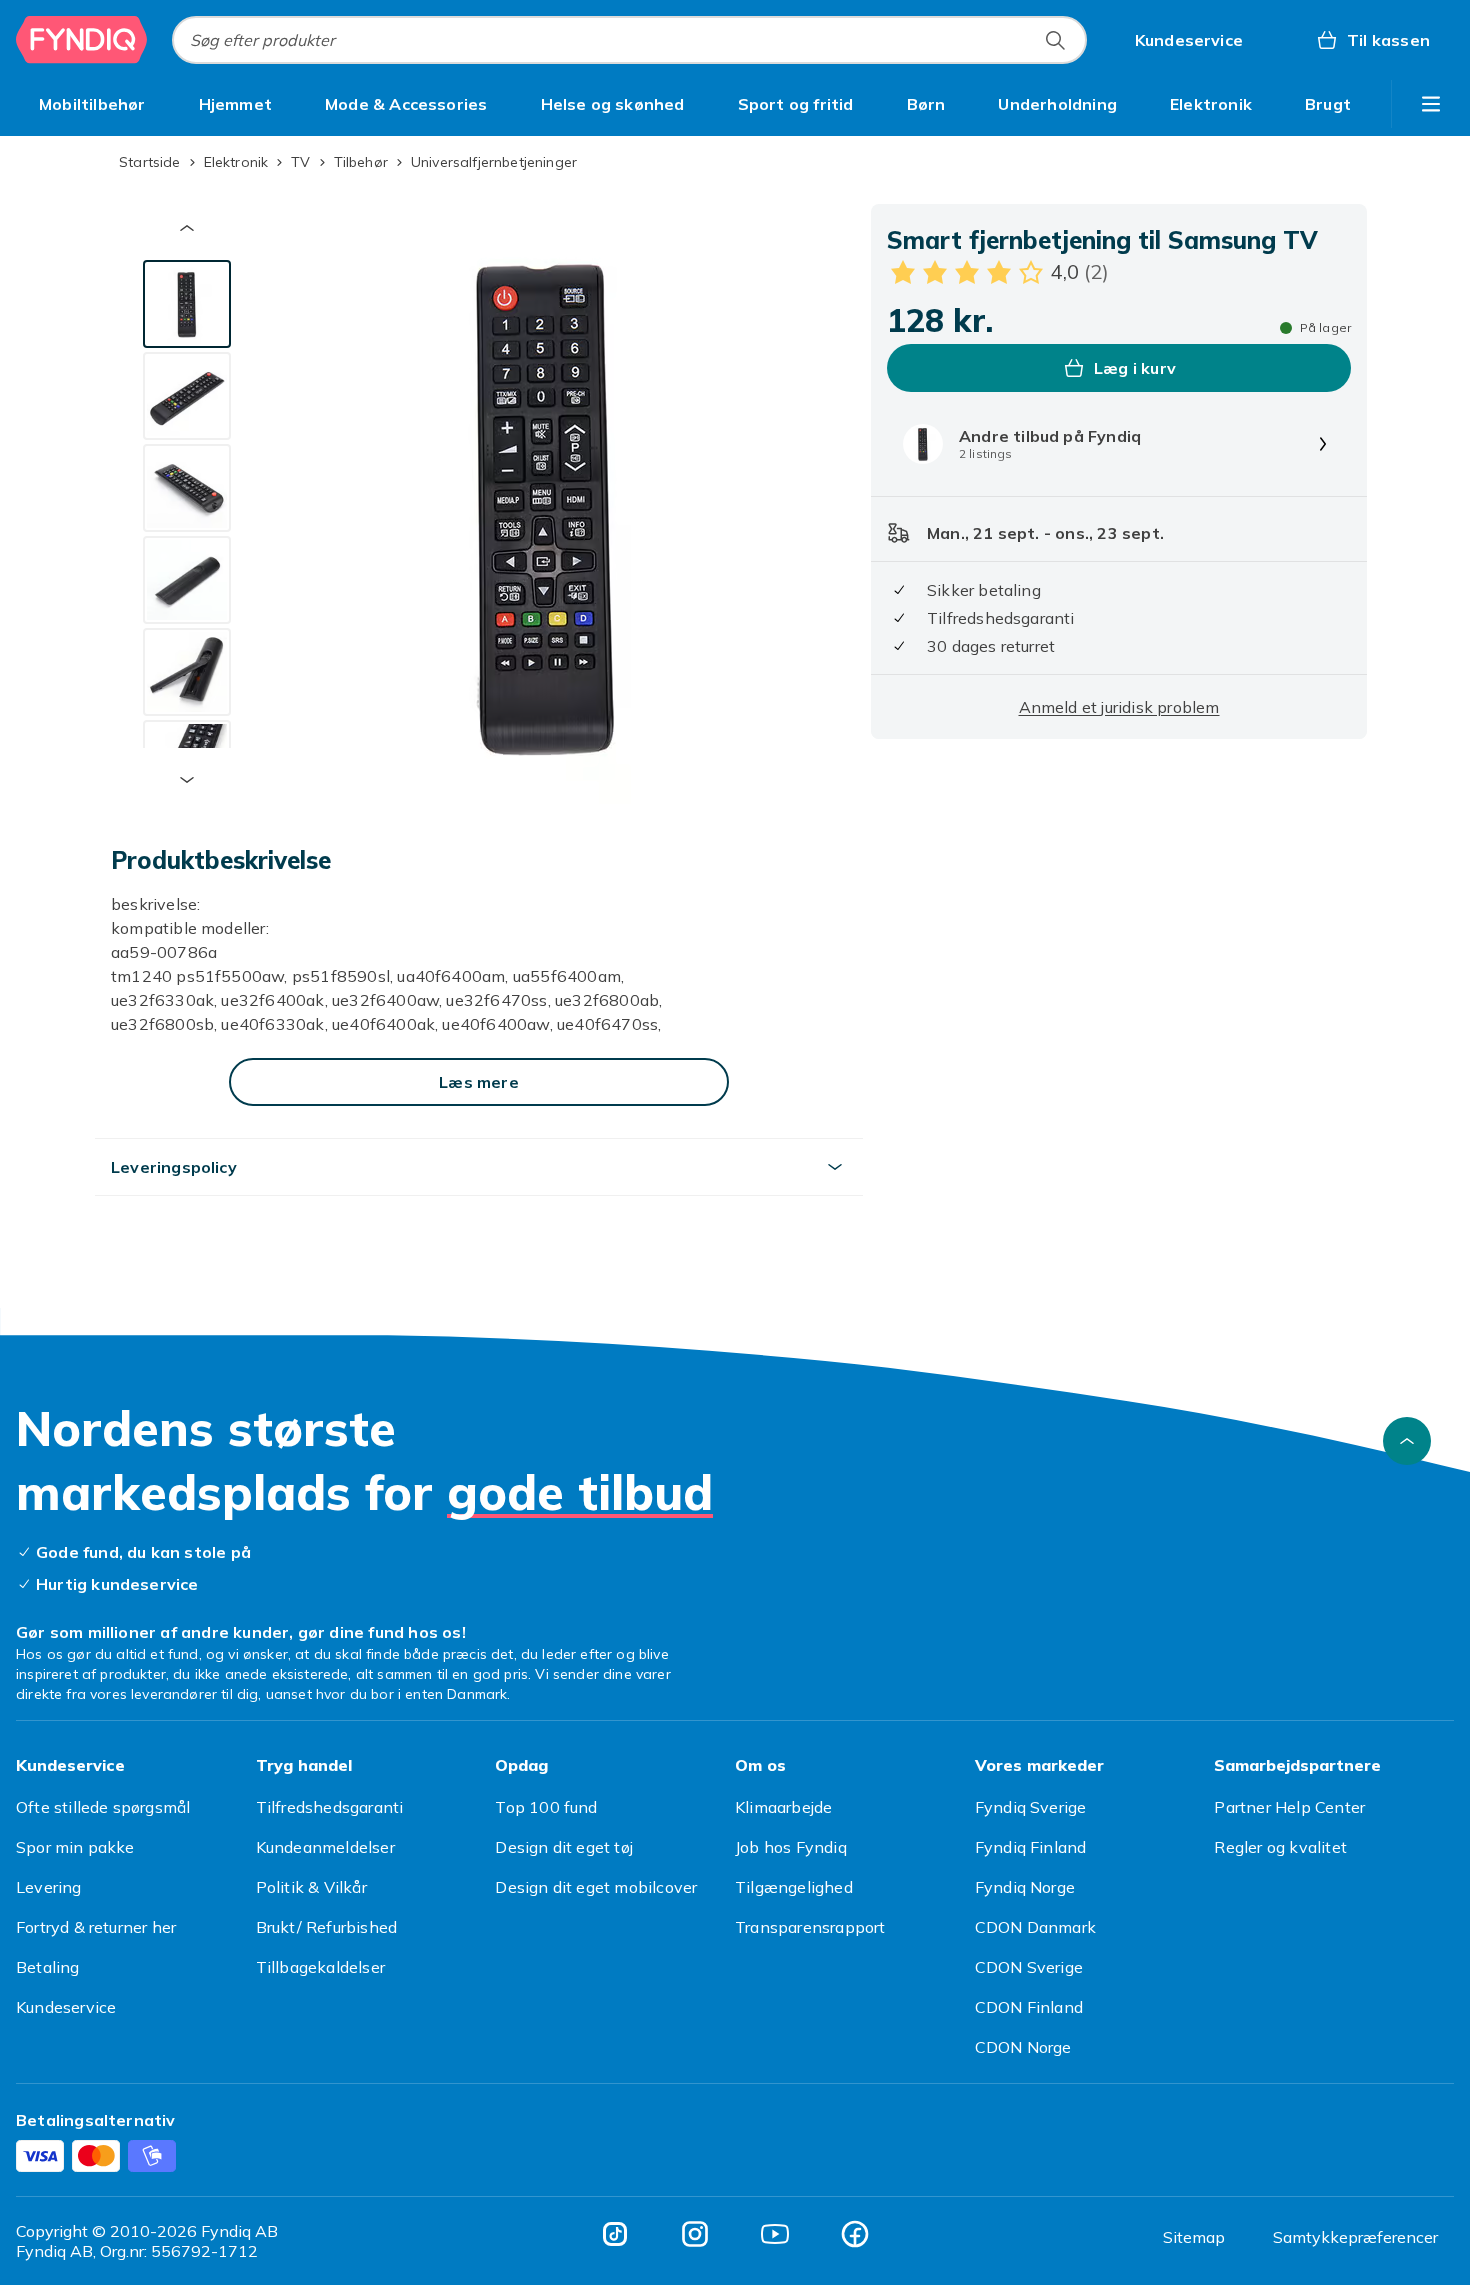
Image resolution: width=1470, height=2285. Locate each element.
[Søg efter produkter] (1055, 40)
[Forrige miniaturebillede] (187, 228)
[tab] (187, 304)
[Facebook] (855, 2234)
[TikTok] (615, 2234)
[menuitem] (92, 104)
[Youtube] (775, 2234)
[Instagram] (695, 2234)
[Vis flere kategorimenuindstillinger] (1431, 104)
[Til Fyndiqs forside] (82, 40)
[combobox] (629, 40)
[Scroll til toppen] (1407, 1441)
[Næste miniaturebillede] (187, 780)
